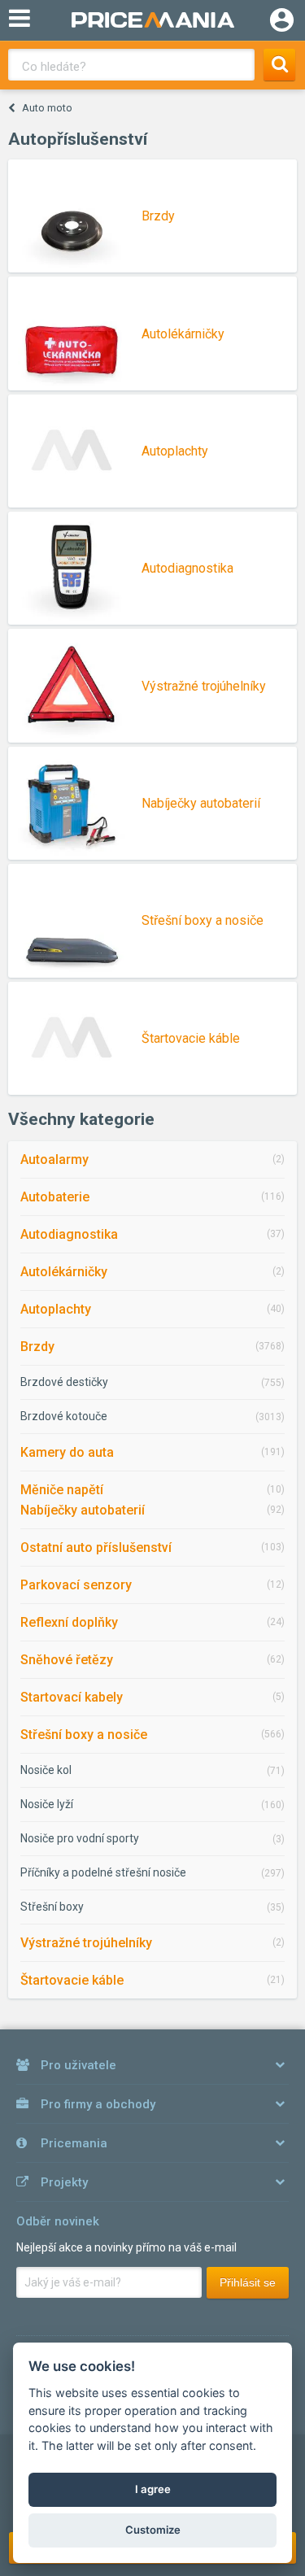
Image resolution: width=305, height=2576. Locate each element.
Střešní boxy (52, 1907)
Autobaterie (55, 1197)
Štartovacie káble (72, 1980)
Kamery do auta (67, 1452)
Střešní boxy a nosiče (84, 1735)
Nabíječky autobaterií (83, 1510)
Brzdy (37, 1347)
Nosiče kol (46, 1770)
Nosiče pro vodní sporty (80, 1838)
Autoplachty (56, 1309)
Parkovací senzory (76, 1585)
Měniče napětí (62, 1490)
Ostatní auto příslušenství (96, 1547)
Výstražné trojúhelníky (86, 1943)
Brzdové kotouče (64, 1416)
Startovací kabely (72, 1697)
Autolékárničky (64, 1272)
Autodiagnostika (69, 1234)
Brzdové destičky (64, 1382)
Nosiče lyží (47, 1804)
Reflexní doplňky (69, 1622)
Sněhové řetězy (67, 1660)
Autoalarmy (54, 1159)
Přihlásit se (248, 2282)
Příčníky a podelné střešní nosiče (103, 1872)
